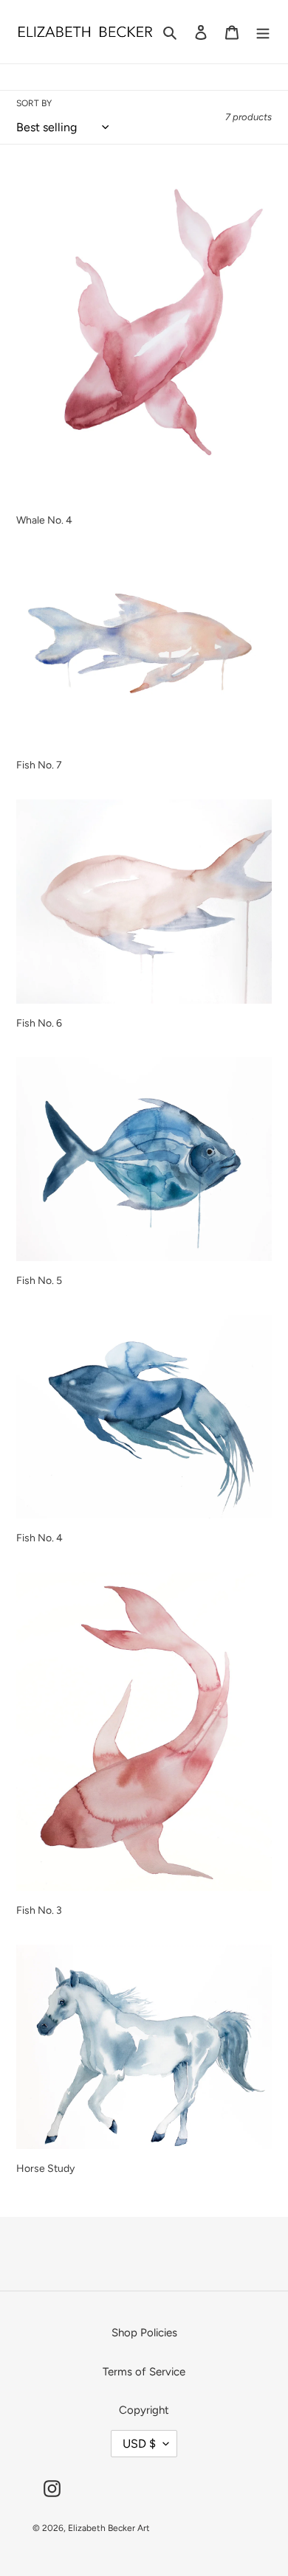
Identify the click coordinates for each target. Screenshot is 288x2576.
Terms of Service (144, 2372)
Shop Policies (144, 2333)
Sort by (34, 103)
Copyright (144, 2410)
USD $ (139, 2444)
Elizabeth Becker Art (109, 2528)
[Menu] (263, 32)
